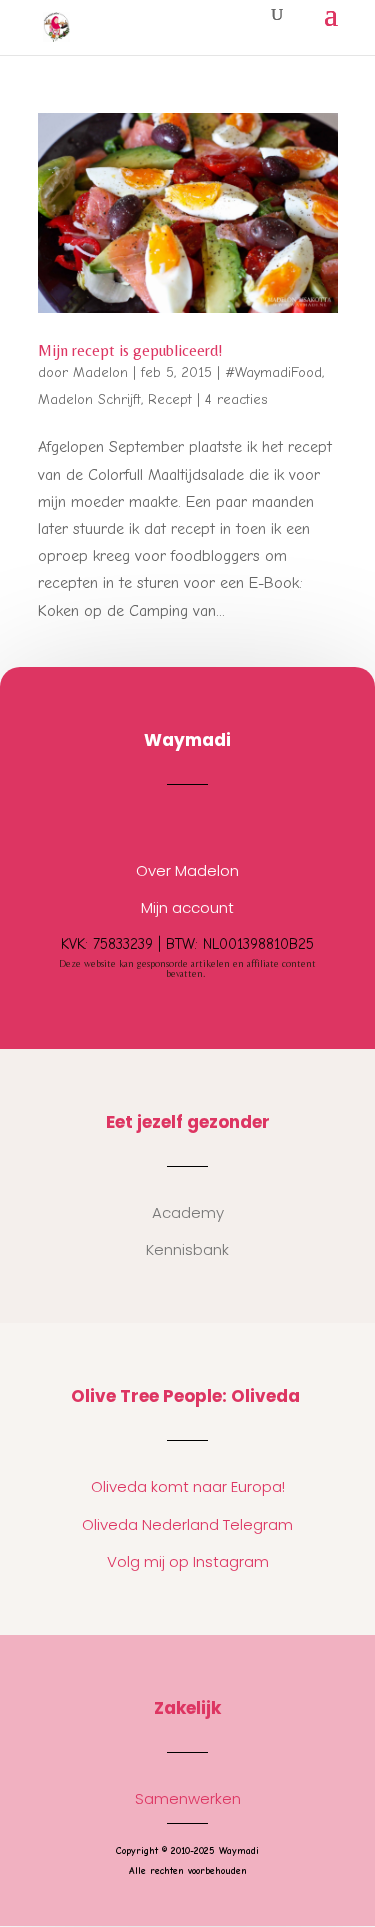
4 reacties (236, 399)
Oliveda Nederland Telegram (187, 1524)
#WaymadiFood (273, 372)
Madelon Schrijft (89, 399)
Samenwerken (188, 1798)
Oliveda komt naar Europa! (188, 1486)
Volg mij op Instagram (188, 1561)
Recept (170, 399)
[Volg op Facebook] (208, 823)
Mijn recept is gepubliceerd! (130, 350)
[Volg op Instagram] (168, 823)
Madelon (100, 372)
